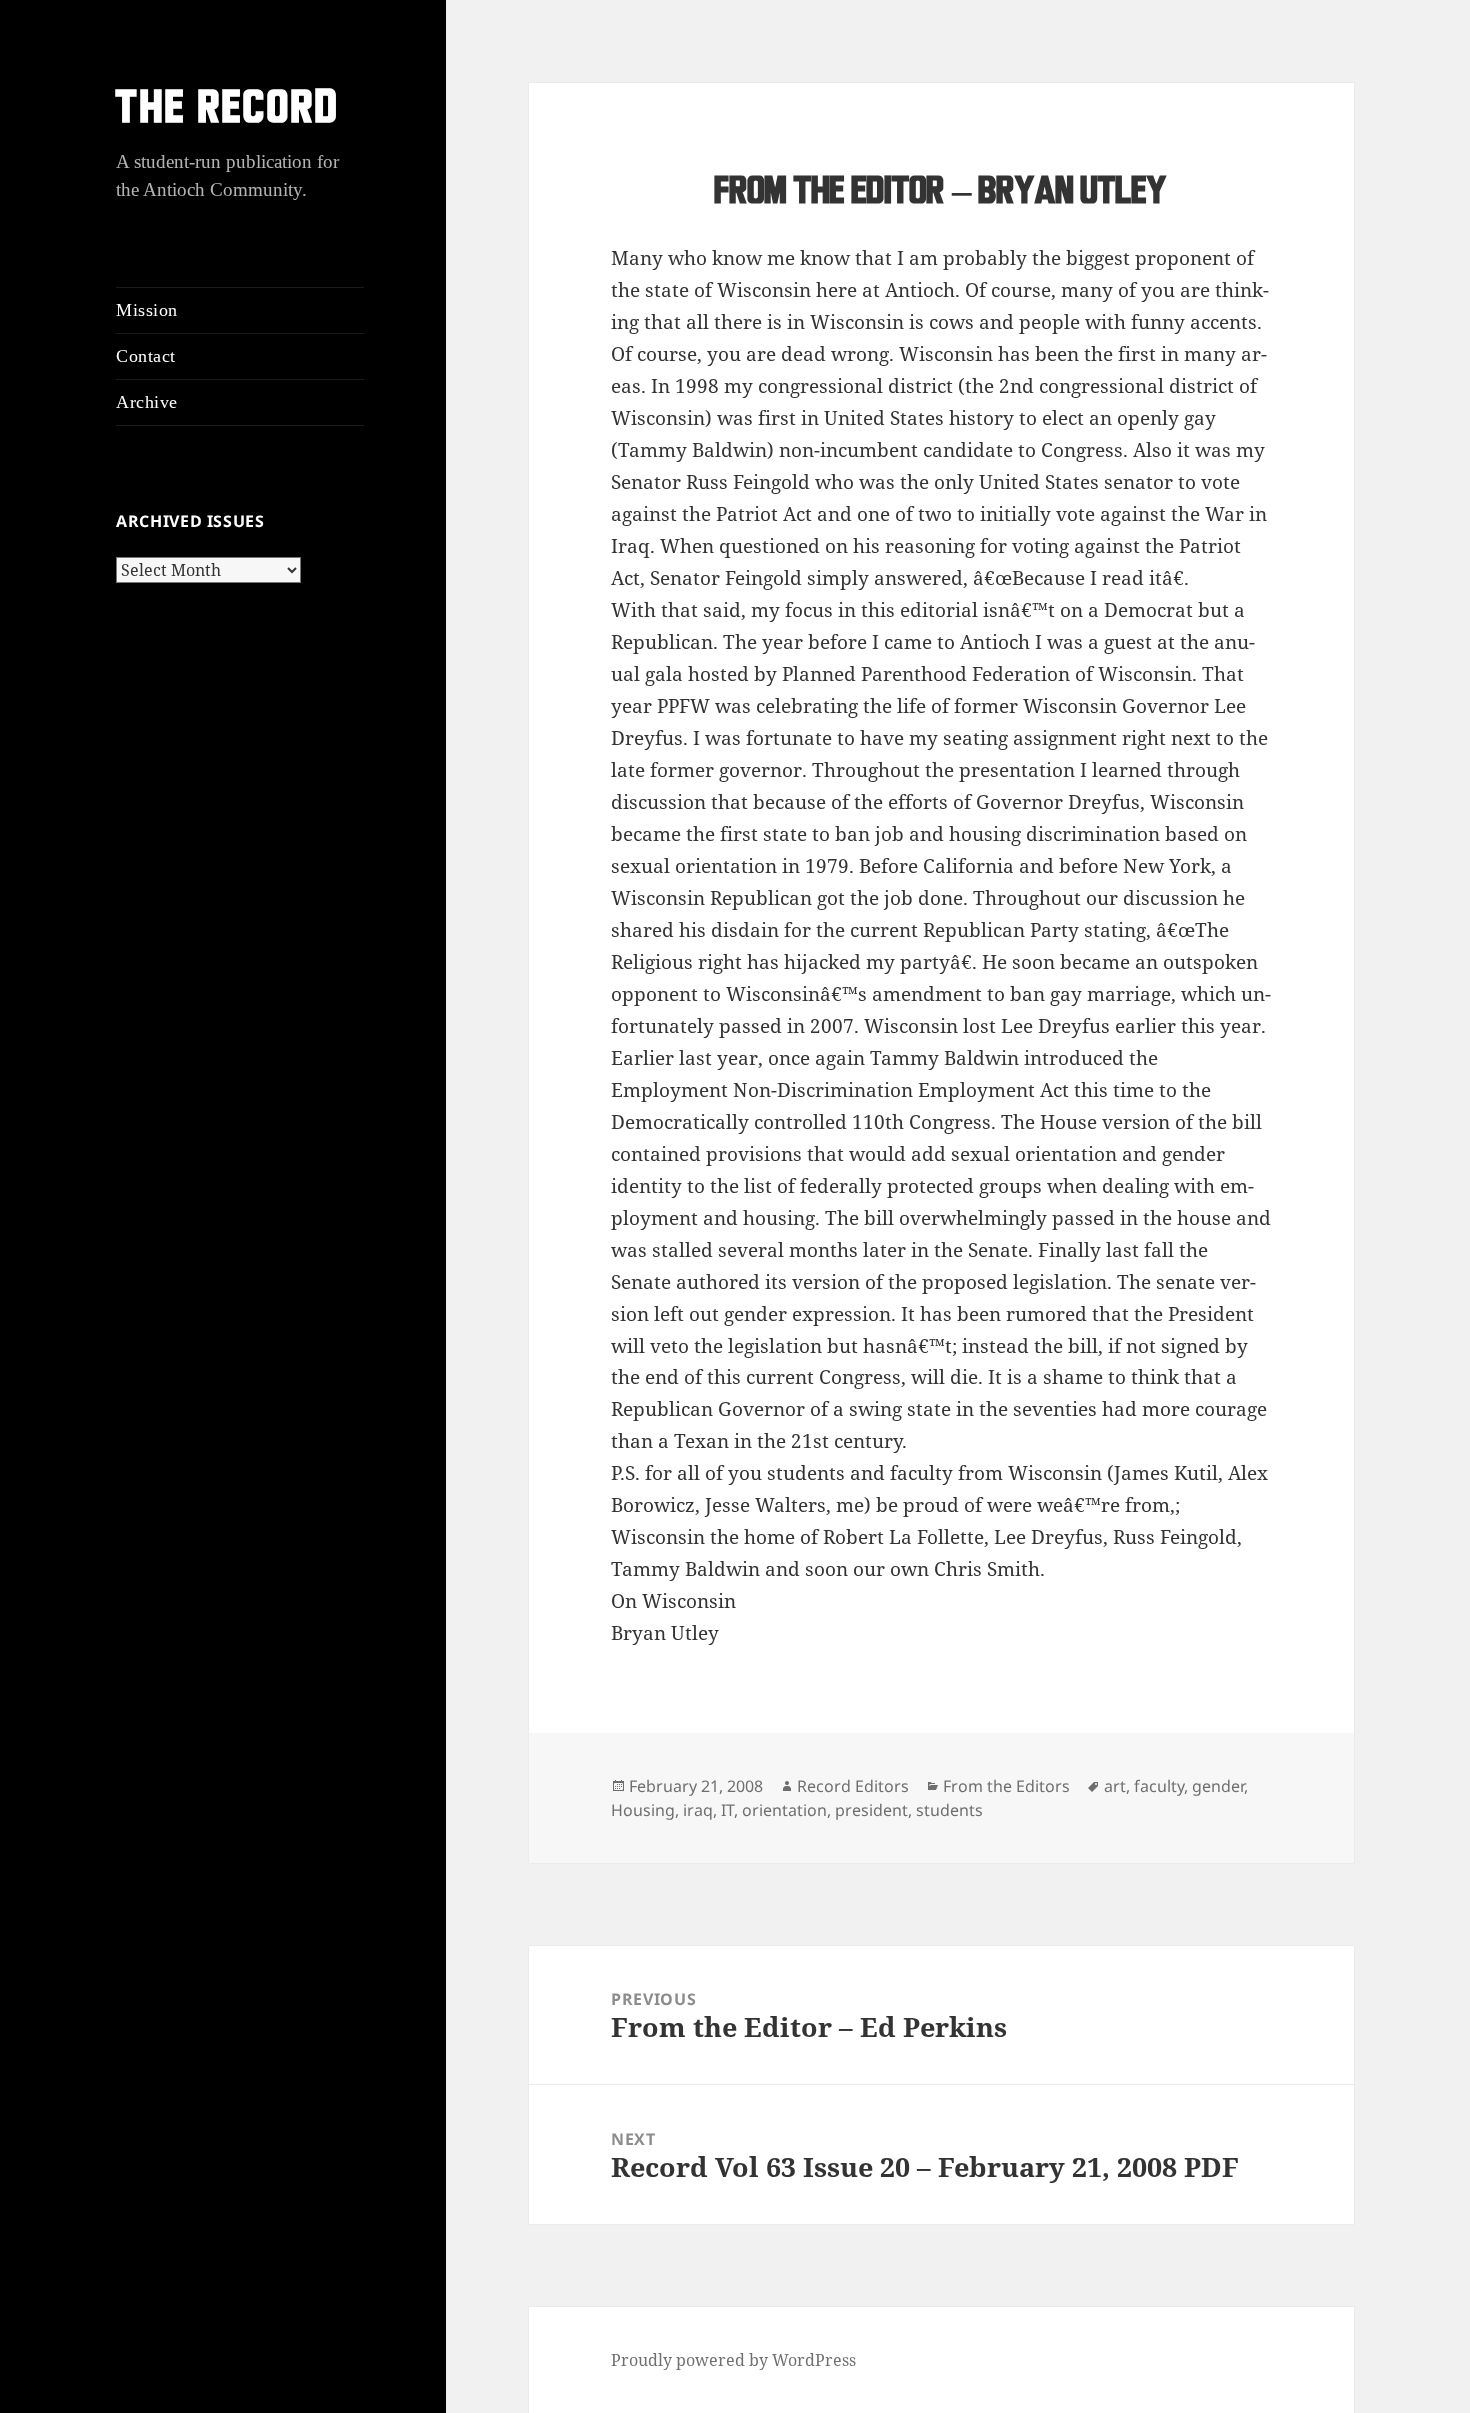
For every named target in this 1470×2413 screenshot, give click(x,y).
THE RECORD (228, 110)
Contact (146, 356)
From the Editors (1006, 1786)
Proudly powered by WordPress (733, 2360)
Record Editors (853, 1786)
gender (1218, 1786)
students (949, 1810)
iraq (698, 1810)
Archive (147, 402)
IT (727, 1810)
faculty (1159, 1786)
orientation (784, 1810)
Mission (147, 310)
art (1115, 1786)
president (871, 1810)
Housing (643, 1810)
